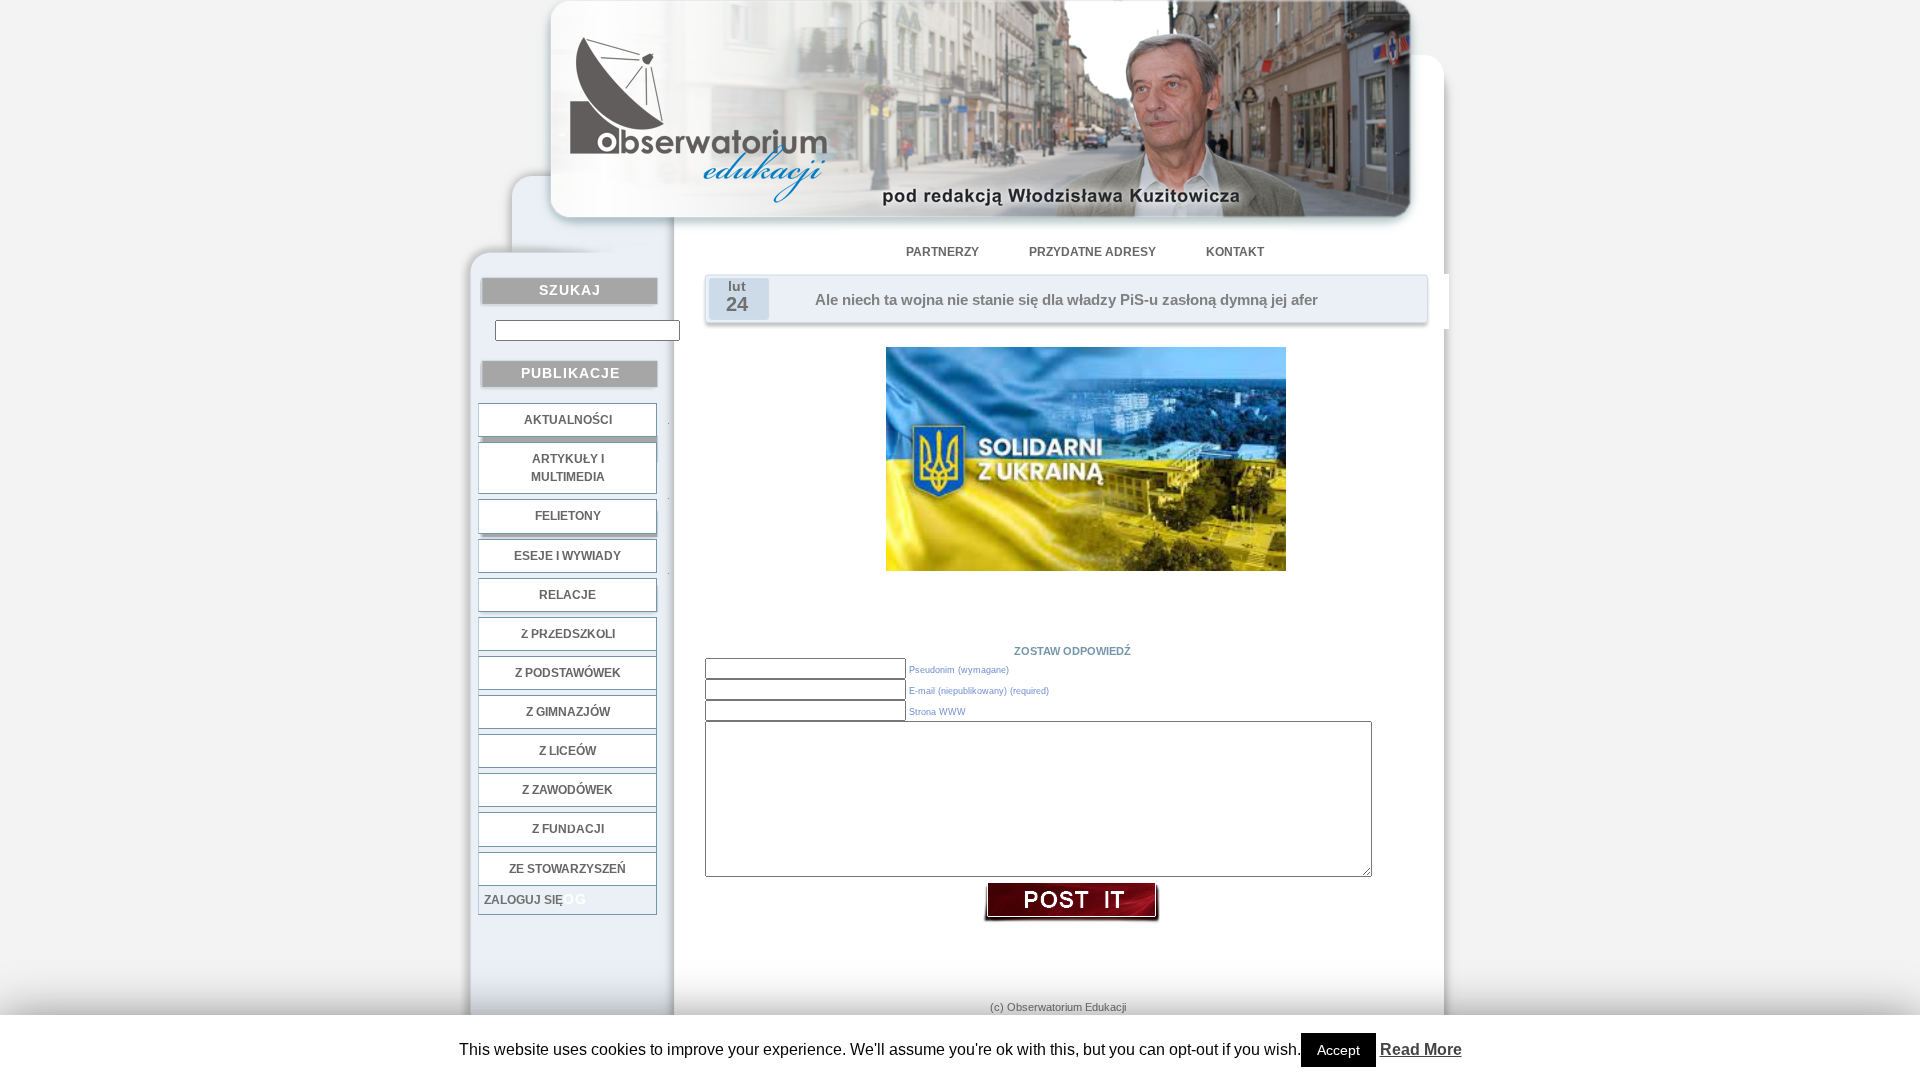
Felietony (568, 516)
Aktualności (568, 420)
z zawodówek (567, 790)
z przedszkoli (568, 634)
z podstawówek (568, 673)
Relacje (567, 595)
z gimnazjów (568, 712)
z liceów (567, 751)
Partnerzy (942, 252)
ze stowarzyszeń (567, 869)
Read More (1421, 1049)
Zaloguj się (523, 900)
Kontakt (1235, 252)
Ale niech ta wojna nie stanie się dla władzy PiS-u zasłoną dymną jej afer (1066, 300)
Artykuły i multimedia (568, 468)
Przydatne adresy (1092, 252)
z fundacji (568, 829)
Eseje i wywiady (567, 556)
